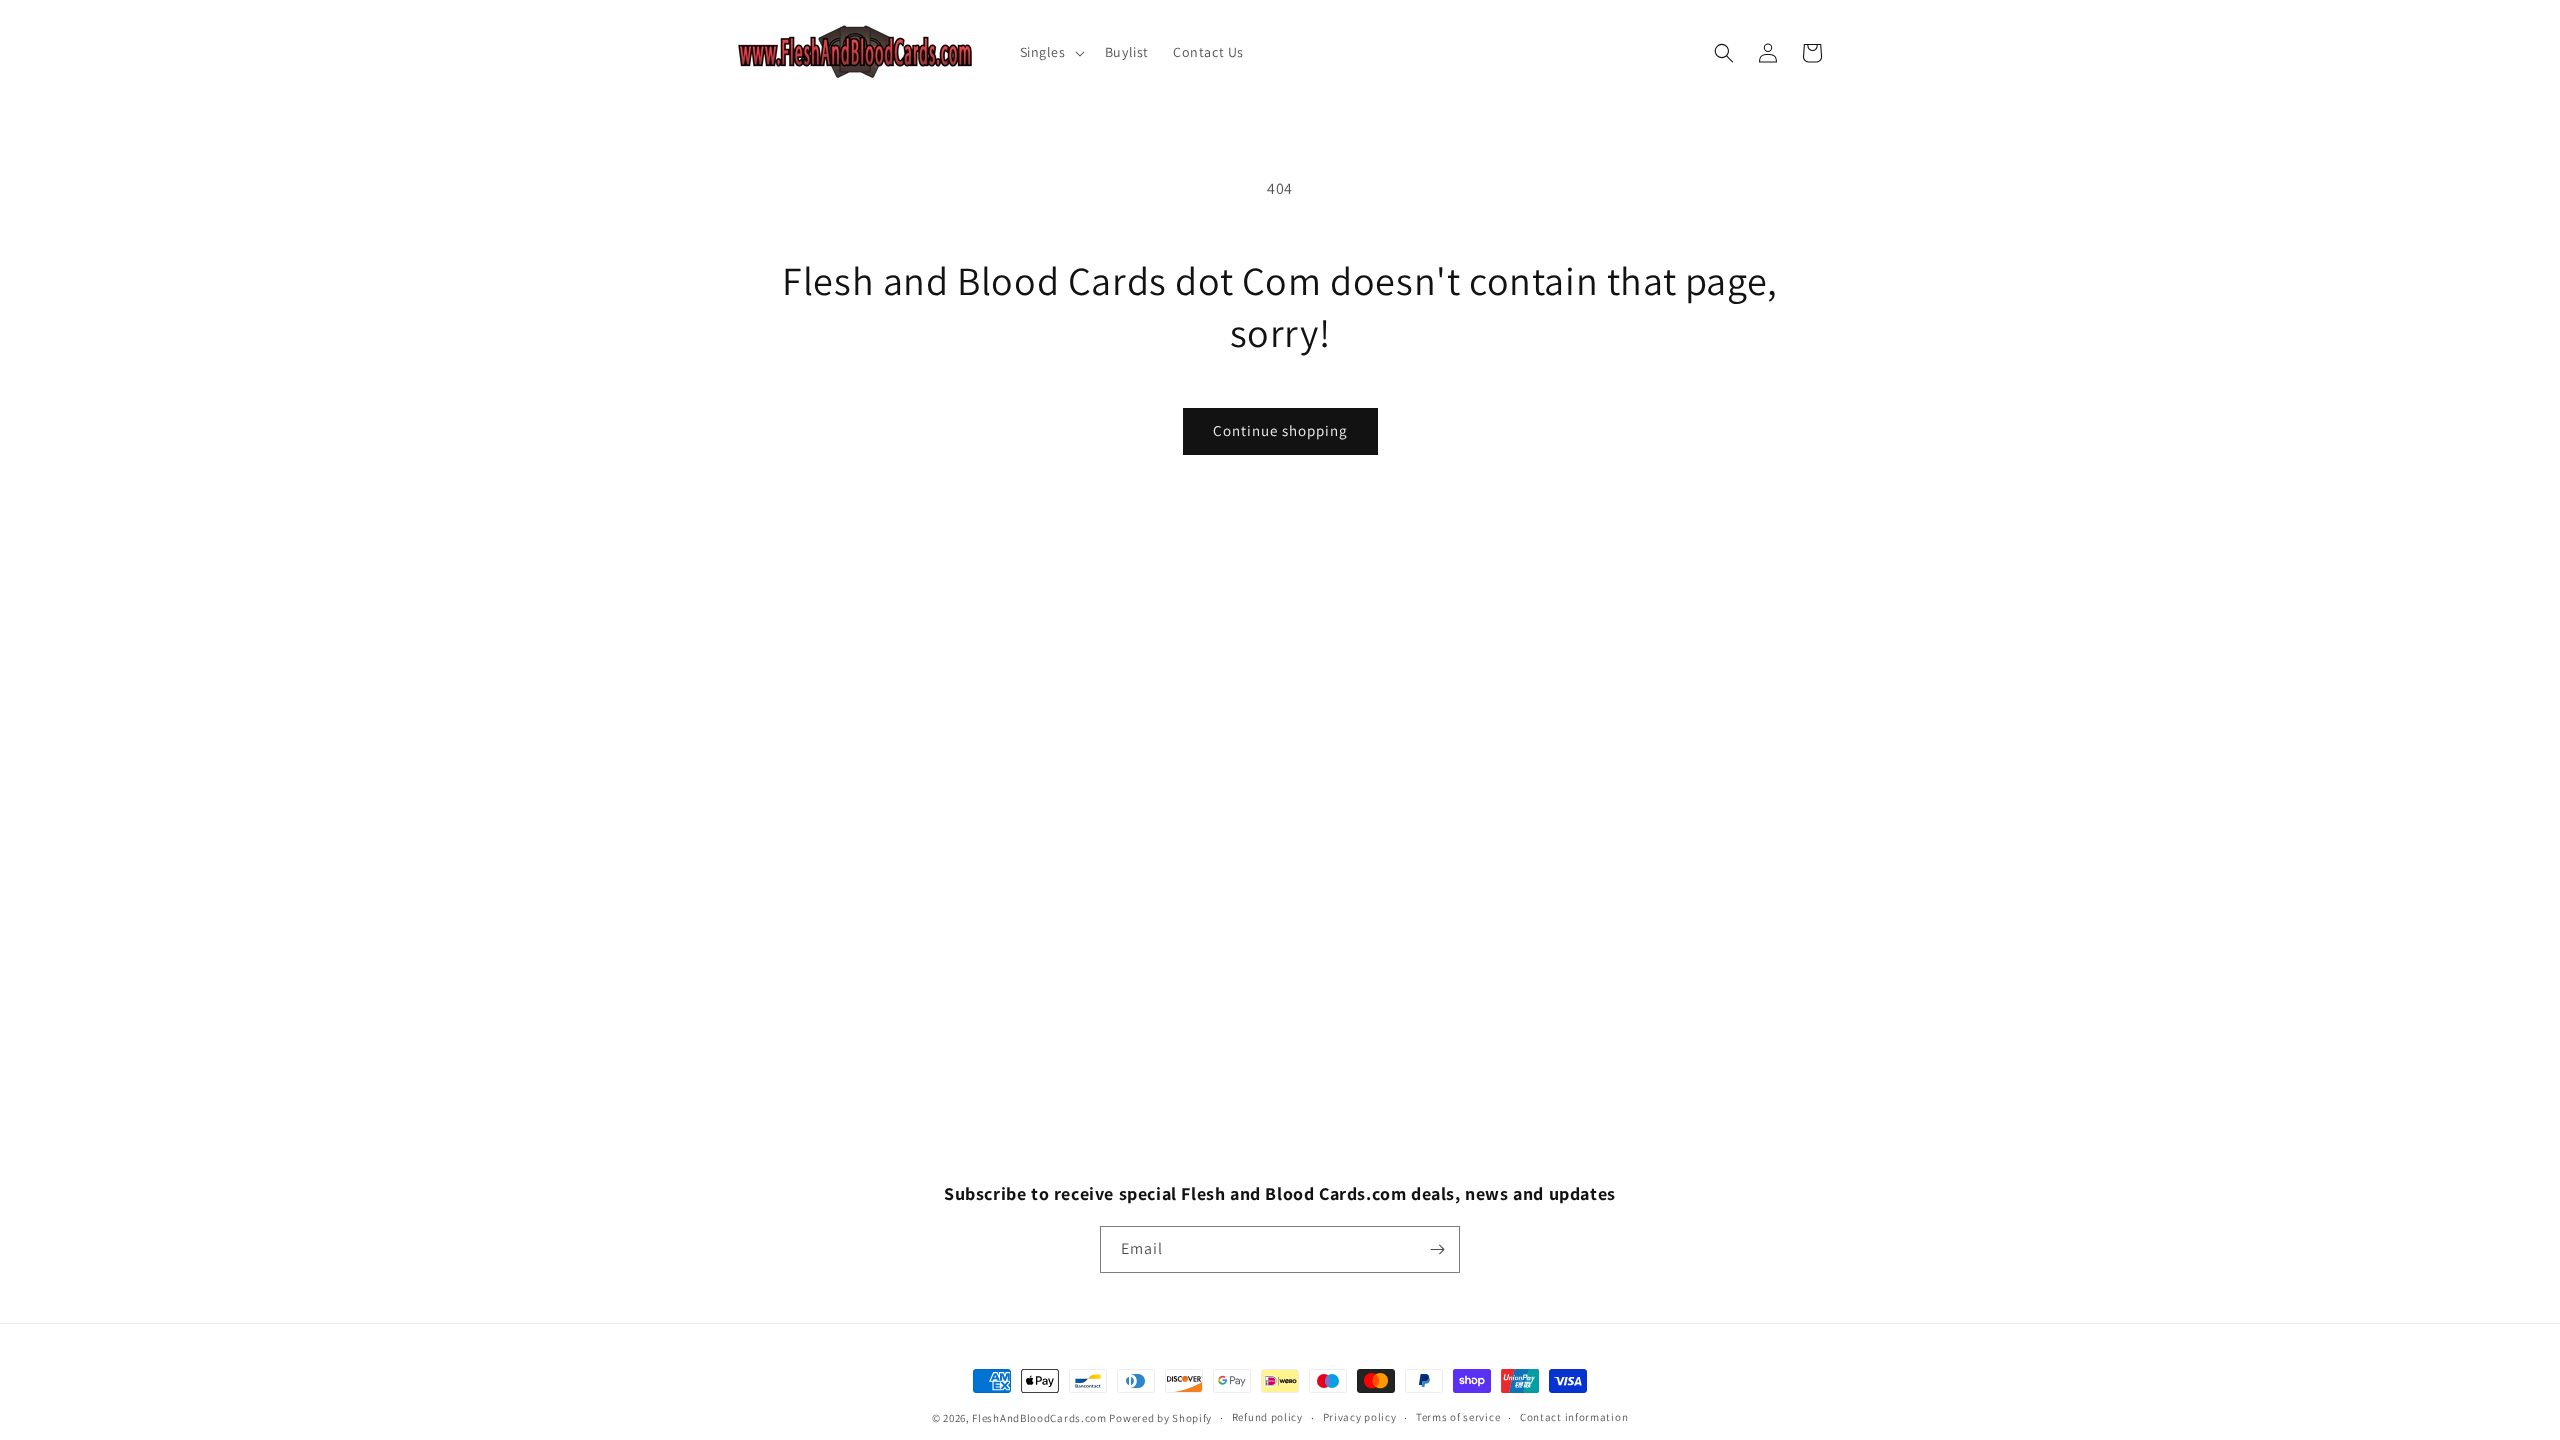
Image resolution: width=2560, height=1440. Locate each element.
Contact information (1574, 1417)
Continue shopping (1280, 430)
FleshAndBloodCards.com (1039, 1418)
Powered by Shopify (1160, 1418)
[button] (1050, 52)
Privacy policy (1360, 1417)
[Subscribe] (1437, 1249)
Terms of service (1458, 1417)
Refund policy (1267, 1417)
